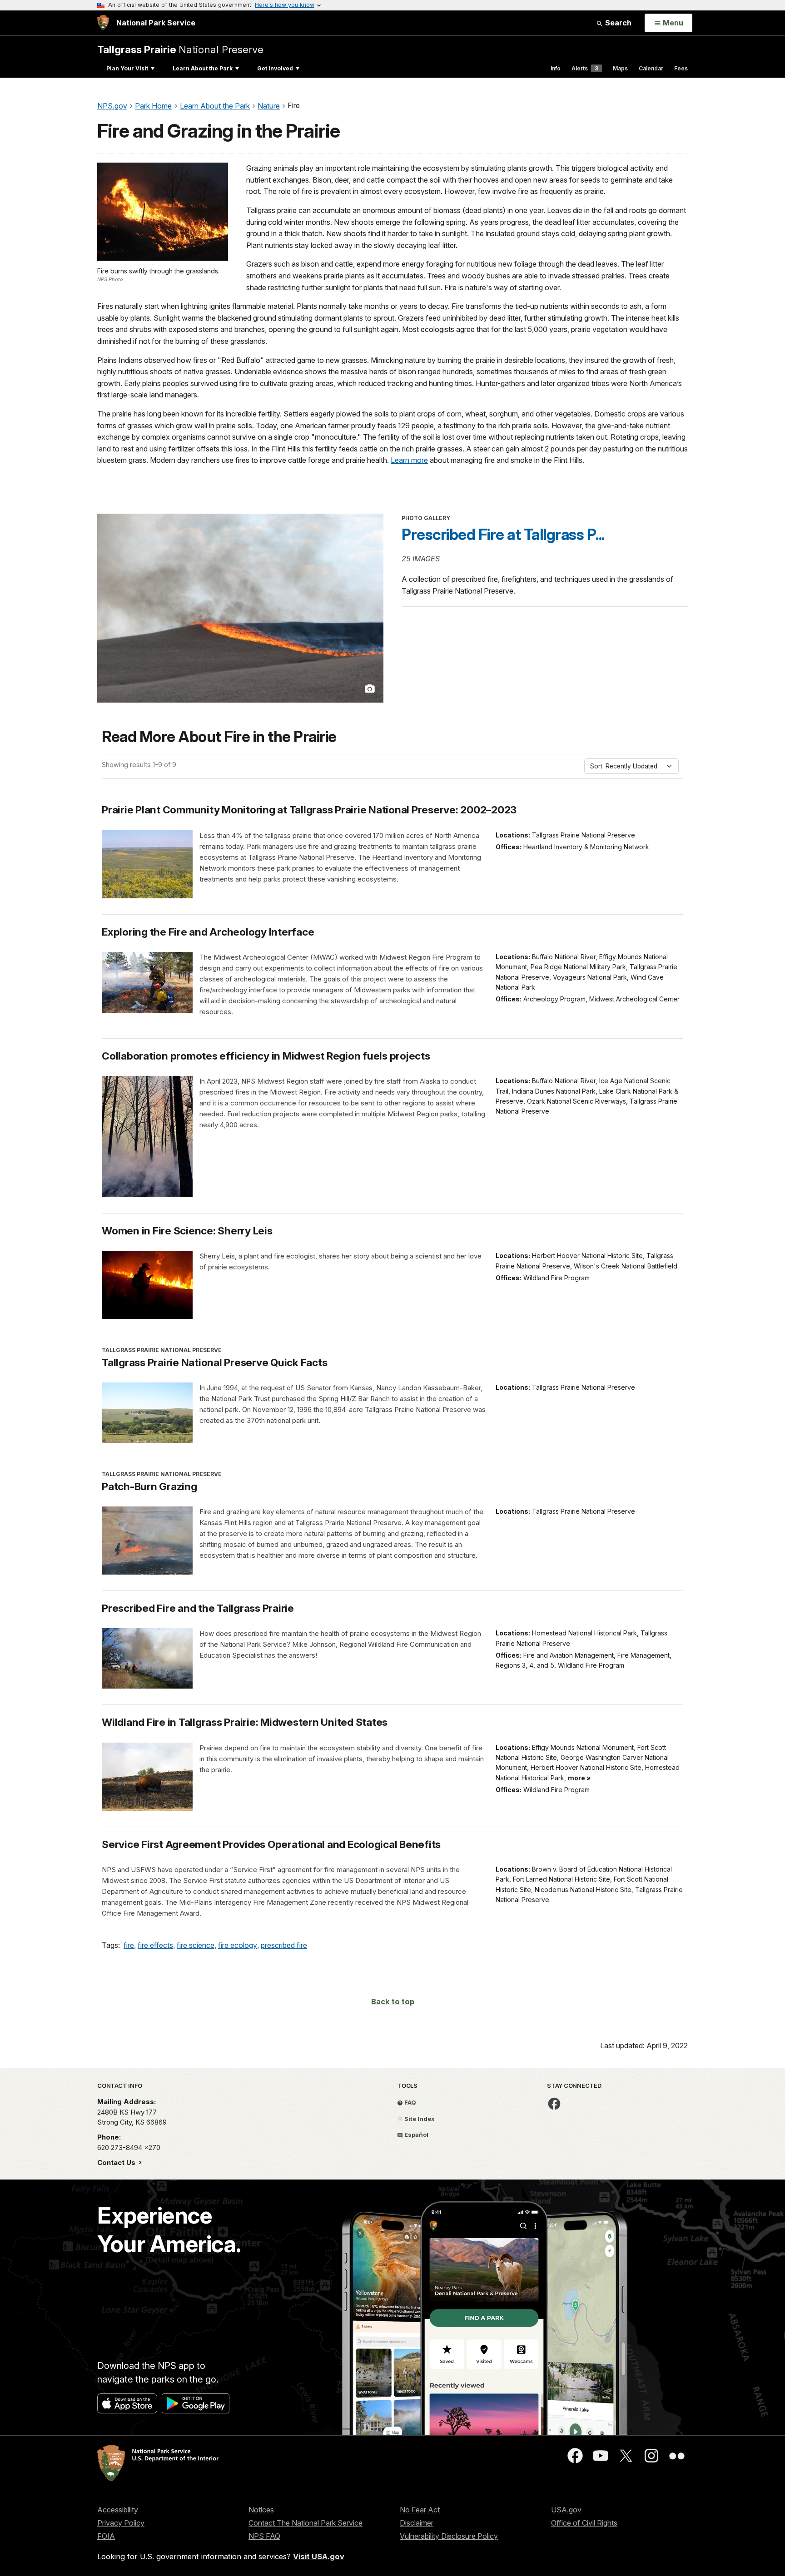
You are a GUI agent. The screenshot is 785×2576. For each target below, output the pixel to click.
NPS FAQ (264, 2536)
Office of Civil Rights (584, 2523)
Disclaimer (417, 2523)
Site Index (419, 2119)
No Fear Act (420, 2510)
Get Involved (275, 68)
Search (617, 23)
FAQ (410, 2102)
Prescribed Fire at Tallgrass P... (503, 535)
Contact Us (117, 2162)
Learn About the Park (203, 68)
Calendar (651, 68)
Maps (620, 68)
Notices (261, 2510)
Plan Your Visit (127, 68)
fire (129, 1945)
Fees (681, 68)
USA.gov (566, 2510)
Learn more (409, 460)
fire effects (155, 1945)
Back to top (393, 2001)
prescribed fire (284, 1945)
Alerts (585, 68)
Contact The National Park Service (306, 2523)
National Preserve (180, 49)
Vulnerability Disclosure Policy (449, 2536)
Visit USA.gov (319, 2556)
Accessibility (118, 2510)
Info (556, 68)
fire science (196, 1945)
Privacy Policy (121, 2523)
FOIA (106, 2536)
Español (416, 2135)
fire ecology (238, 1945)
